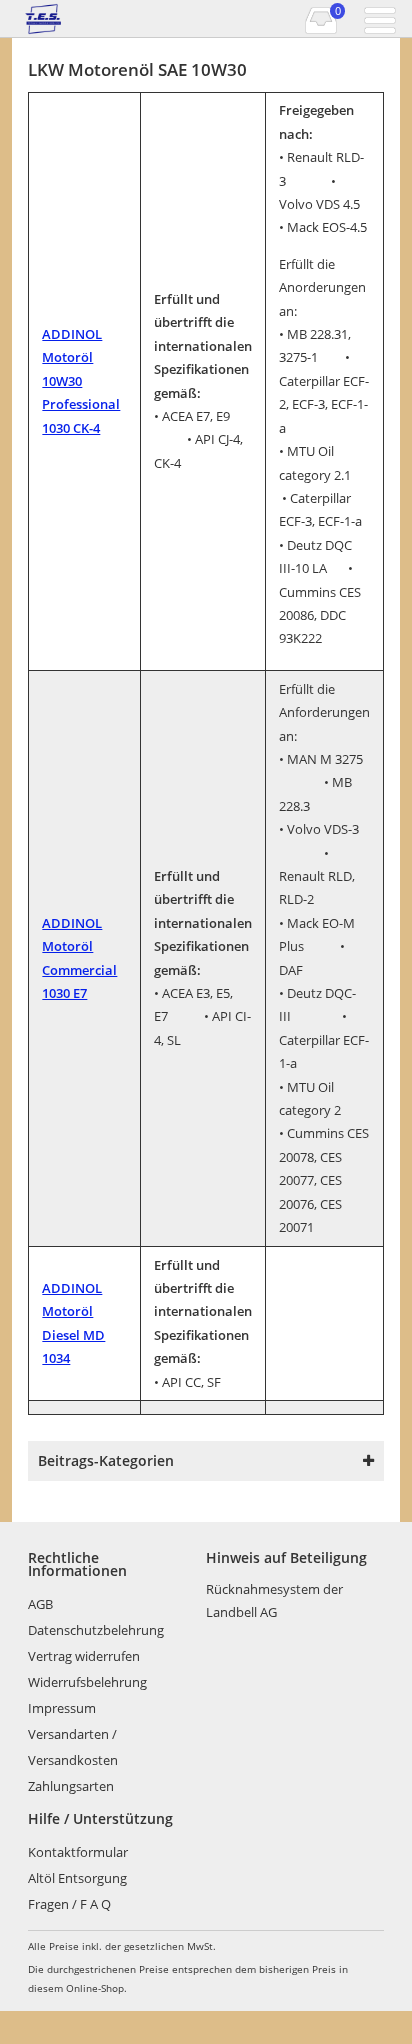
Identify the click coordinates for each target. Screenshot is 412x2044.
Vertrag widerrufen (84, 1656)
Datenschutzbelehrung (96, 1630)
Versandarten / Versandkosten (73, 1747)
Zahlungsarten (71, 1786)
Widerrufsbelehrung (87, 1682)
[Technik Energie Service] (109, 19)
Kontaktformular (78, 1852)
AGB (40, 1604)
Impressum (62, 1708)
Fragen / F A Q (69, 1904)
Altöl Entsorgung (77, 1878)
